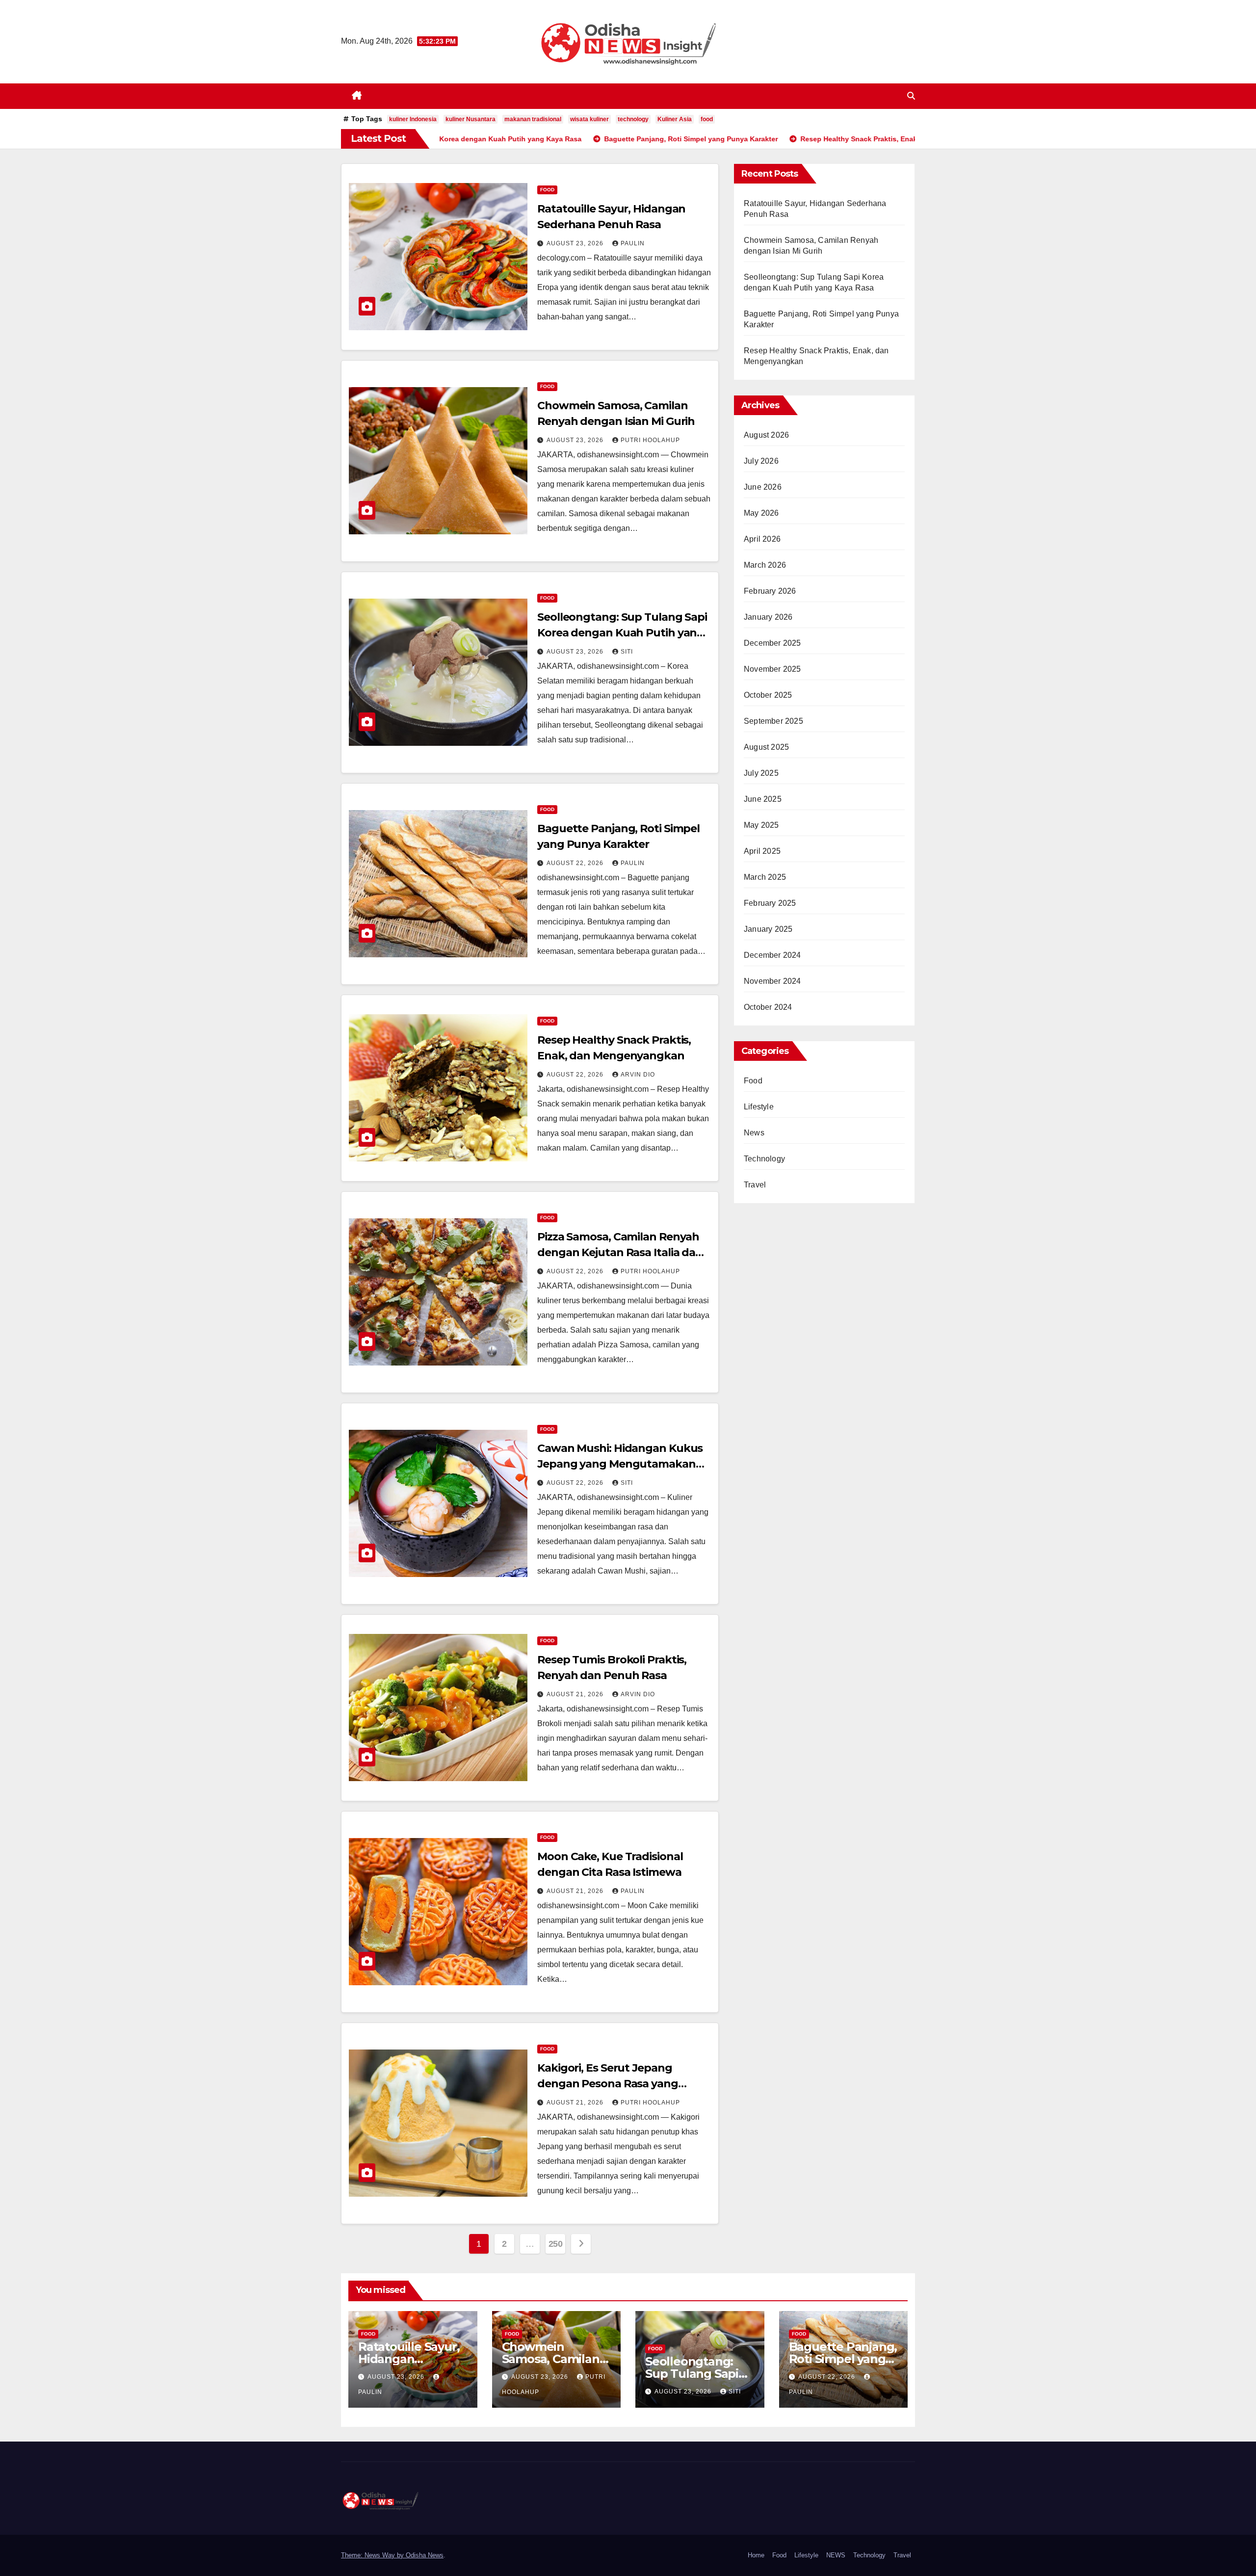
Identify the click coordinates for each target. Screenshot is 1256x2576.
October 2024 (768, 1007)
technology (633, 119)
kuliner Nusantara (471, 119)
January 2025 (768, 929)
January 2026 (768, 617)
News (754, 1133)
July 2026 (761, 461)
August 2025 (766, 747)
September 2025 (773, 721)
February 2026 (770, 591)
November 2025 (772, 669)
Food (547, 190)
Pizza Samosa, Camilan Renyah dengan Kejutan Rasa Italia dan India (620, 1252)
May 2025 (761, 825)
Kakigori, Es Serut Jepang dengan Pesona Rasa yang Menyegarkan (608, 2084)
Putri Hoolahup (650, 440)
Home (756, 2555)
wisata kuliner (589, 119)
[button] (911, 96)
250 (556, 2244)
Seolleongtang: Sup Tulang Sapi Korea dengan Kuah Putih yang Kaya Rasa (622, 633)
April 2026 (762, 539)
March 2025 (765, 877)
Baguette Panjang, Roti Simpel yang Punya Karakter (843, 2359)
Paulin (633, 243)
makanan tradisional (533, 119)
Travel (755, 1185)
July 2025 (761, 773)
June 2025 (763, 799)
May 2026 (761, 513)
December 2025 (772, 643)
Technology (764, 1159)
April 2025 (762, 851)
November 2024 (772, 981)
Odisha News (425, 2555)
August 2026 (766, 435)
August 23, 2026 (576, 243)
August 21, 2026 (576, 1694)
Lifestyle (759, 1107)
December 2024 (772, 955)
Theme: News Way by (373, 2555)
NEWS (836, 2555)
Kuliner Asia (675, 119)
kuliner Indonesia (413, 119)
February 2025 (770, 903)
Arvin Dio (638, 1075)
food (707, 119)
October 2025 (768, 695)
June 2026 (763, 487)
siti (627, 652)
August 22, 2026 (576, 863)
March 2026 (765, 565)
